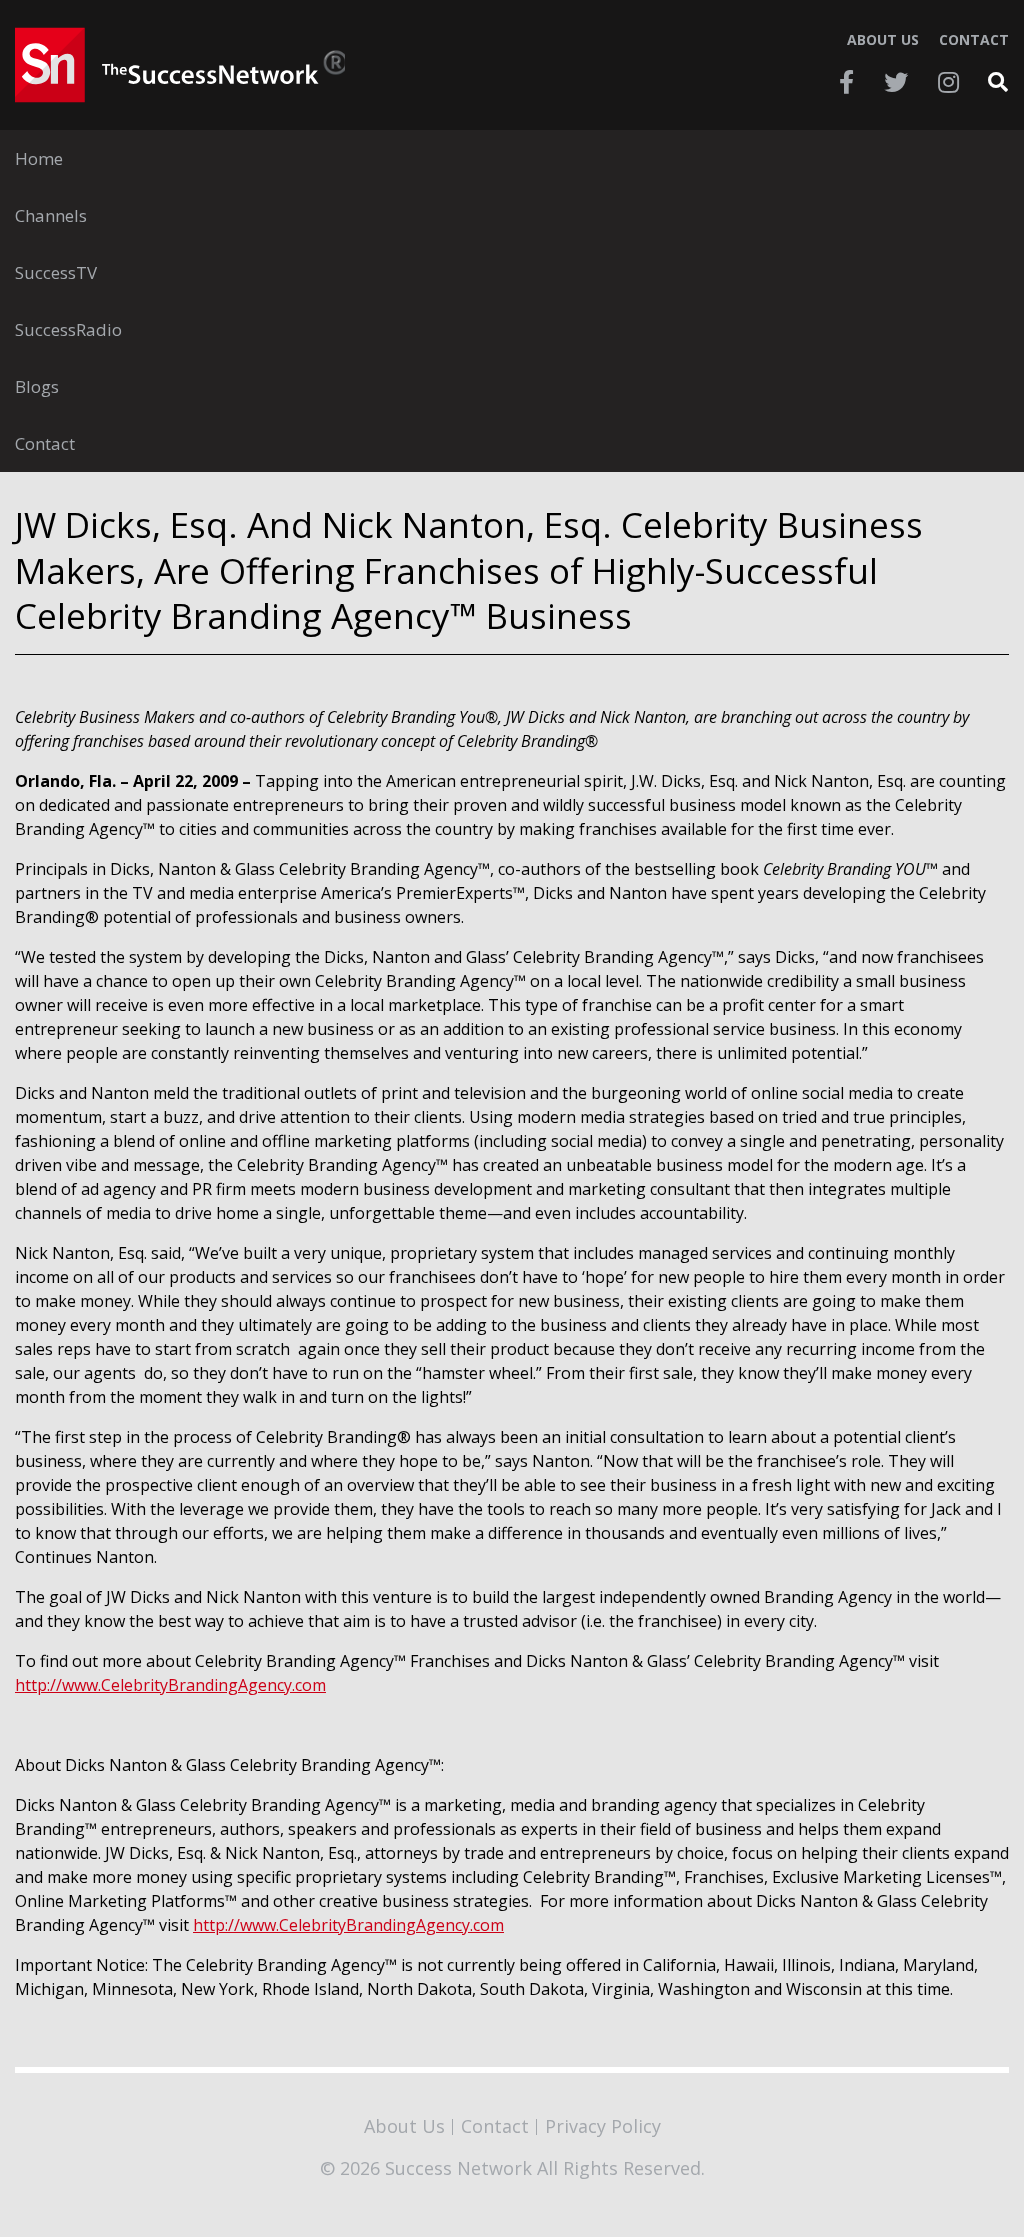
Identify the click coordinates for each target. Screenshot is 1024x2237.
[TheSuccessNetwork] (180, 65)
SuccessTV (56, 272)
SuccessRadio (68, 329)
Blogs (37, 386)
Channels (51, 215)
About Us (883, 40)
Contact (974, 40)
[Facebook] (846, 82)
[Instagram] (948, 82)
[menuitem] (512, 158)
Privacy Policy (603, 2126)
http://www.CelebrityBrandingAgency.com (170, 1685)
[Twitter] (896, 82)
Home (39, 158)
